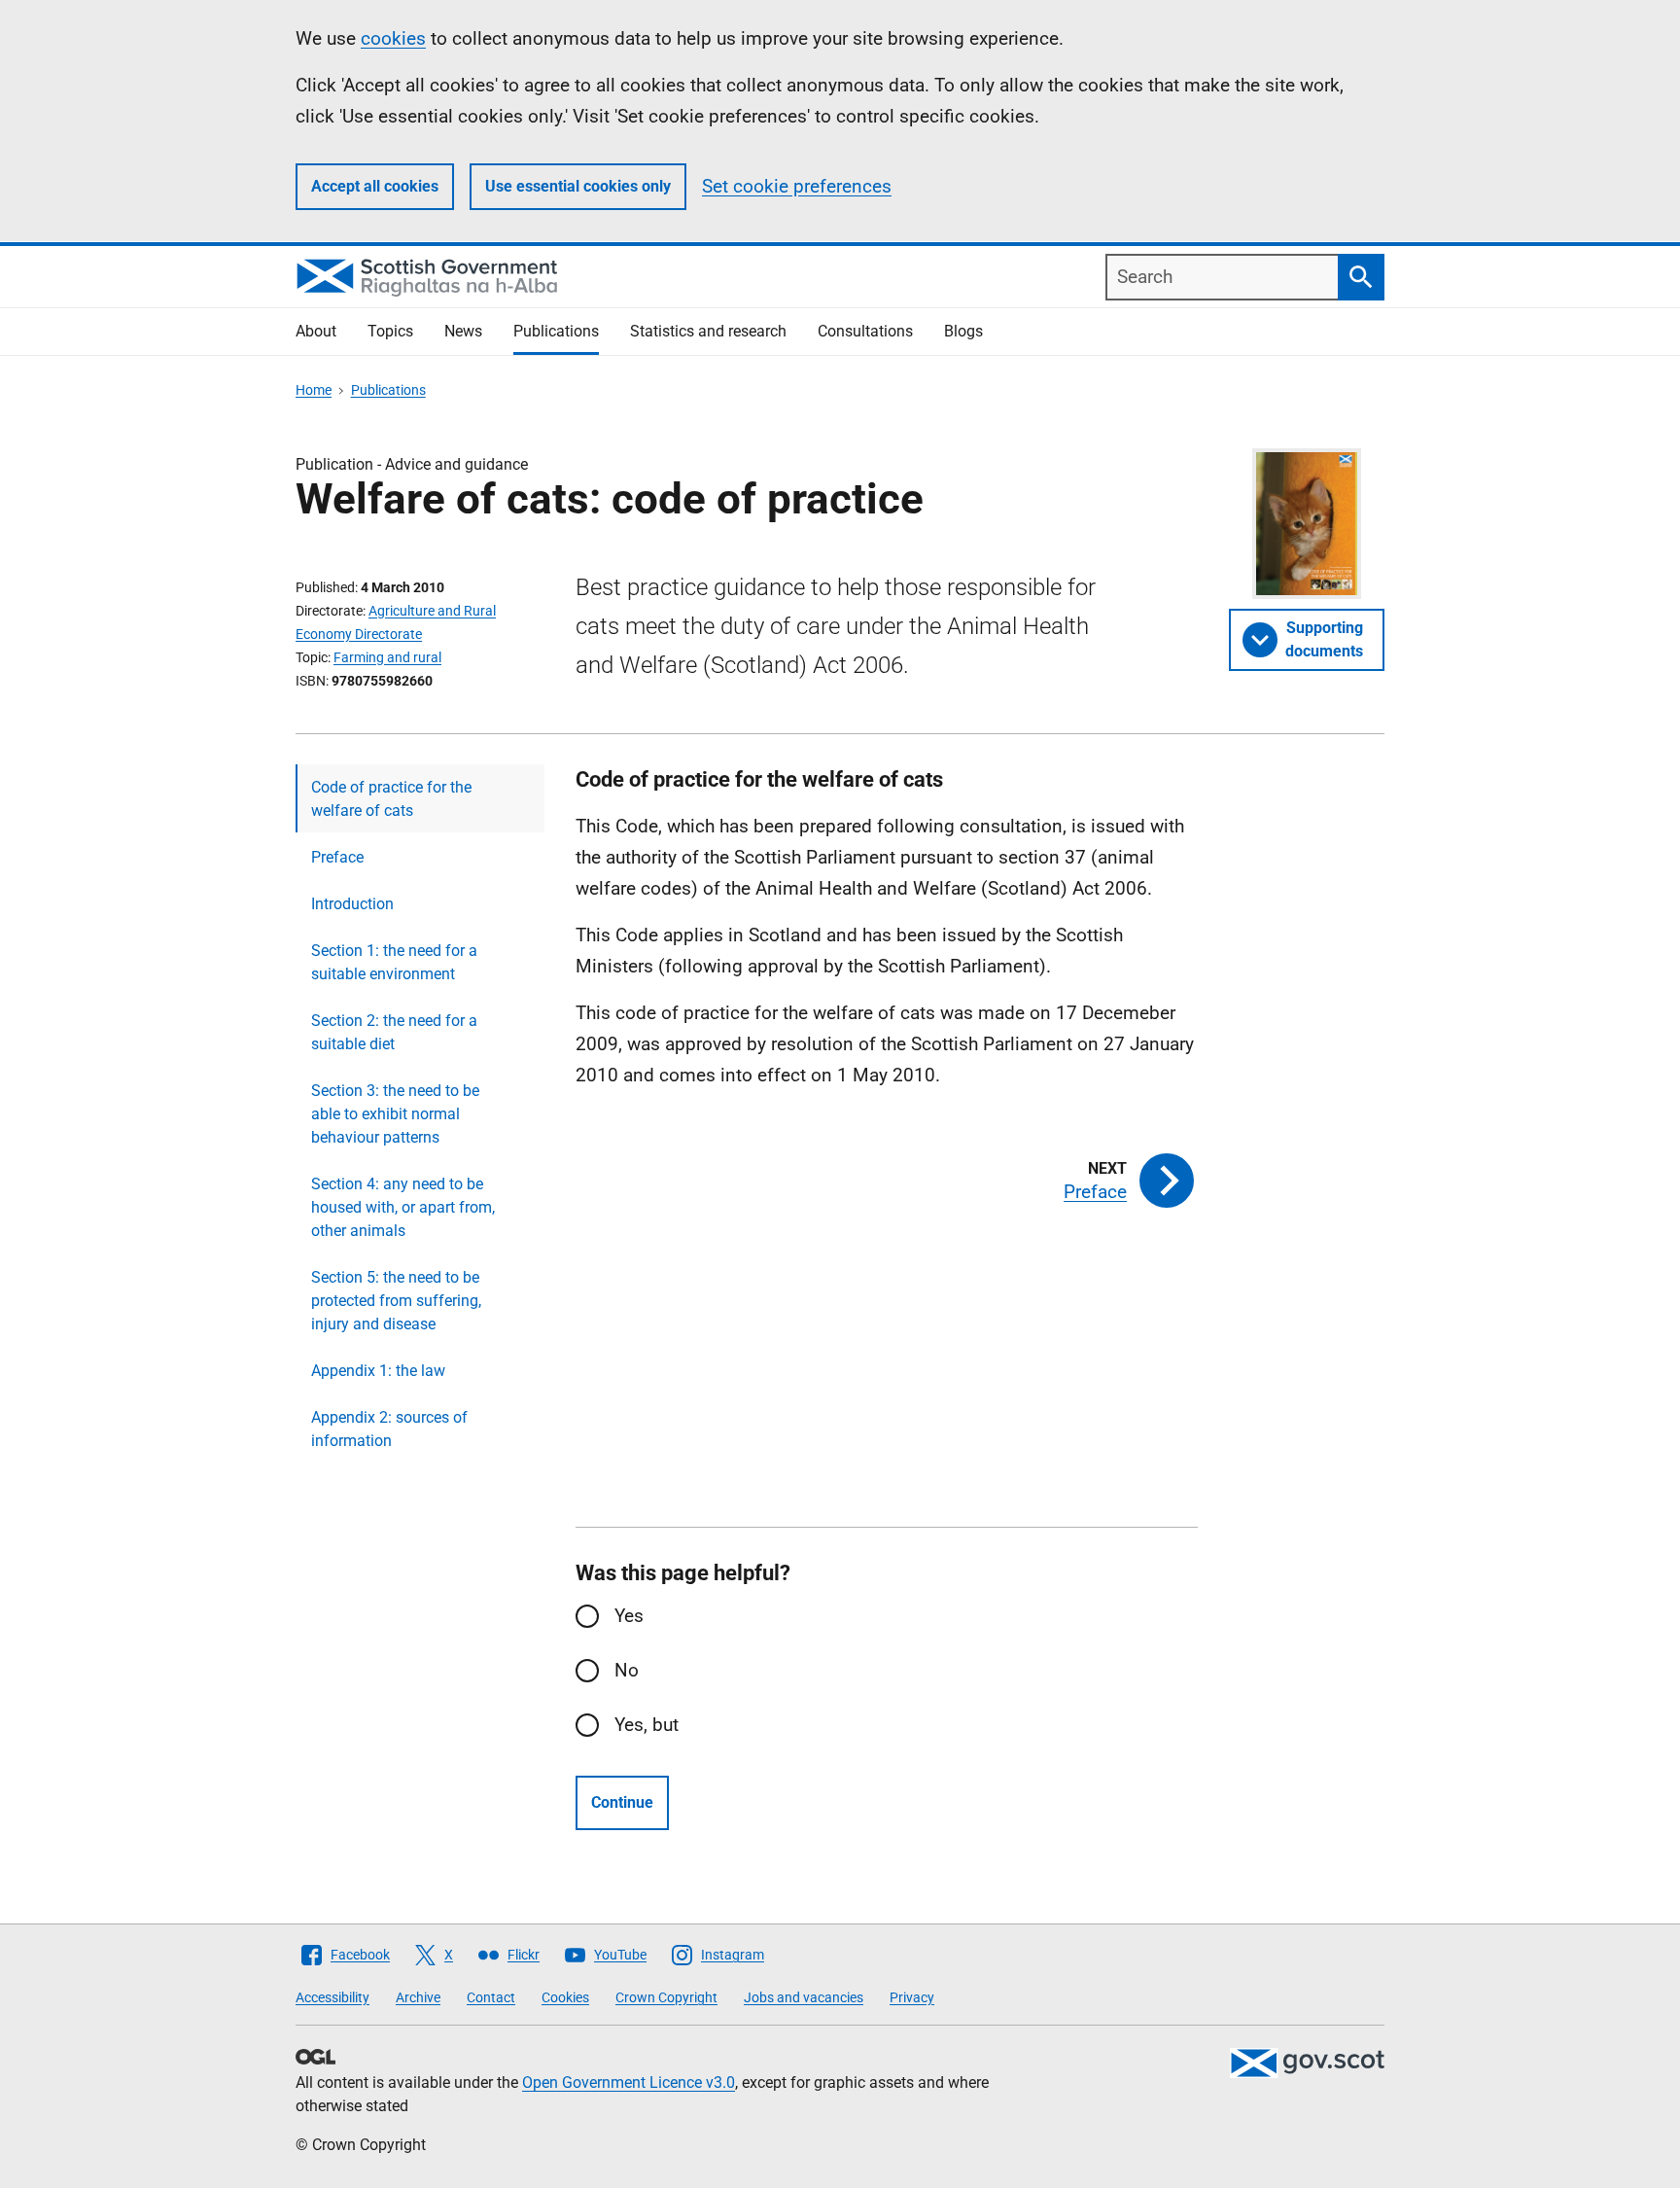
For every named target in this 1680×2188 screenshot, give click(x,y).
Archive (418, 1997)
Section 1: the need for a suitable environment (394, 962)
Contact (491, 1997)
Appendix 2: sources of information (389, 1429)
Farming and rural (387, 657)
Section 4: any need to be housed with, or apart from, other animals (403, 1207)
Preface (337, 857)
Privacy (912, 1997)
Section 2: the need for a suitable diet (394, 1032)
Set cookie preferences (797, 186)
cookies (393, 38)
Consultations (865, 331)
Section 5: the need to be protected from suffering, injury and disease (396, 1301)
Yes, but (647, 1725)
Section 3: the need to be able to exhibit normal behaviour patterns (395, 1114)
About (316, 331)
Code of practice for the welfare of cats (391, 799)
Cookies (565, 1997)
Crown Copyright (666, 1997)
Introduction (352, 904)
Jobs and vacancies (804, 1997)
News (463, 331)
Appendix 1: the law (378, 1371)
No (627, 1670)
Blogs (963, 331)
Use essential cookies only (578, 186)
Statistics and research (708, 331)
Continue (622, 1802)
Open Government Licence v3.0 (629, 2082)
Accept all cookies (375, 186)
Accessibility (332, 1997)
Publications (556, 331)
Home (314, 390)
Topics (390, 331)
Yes (629, 1616)
